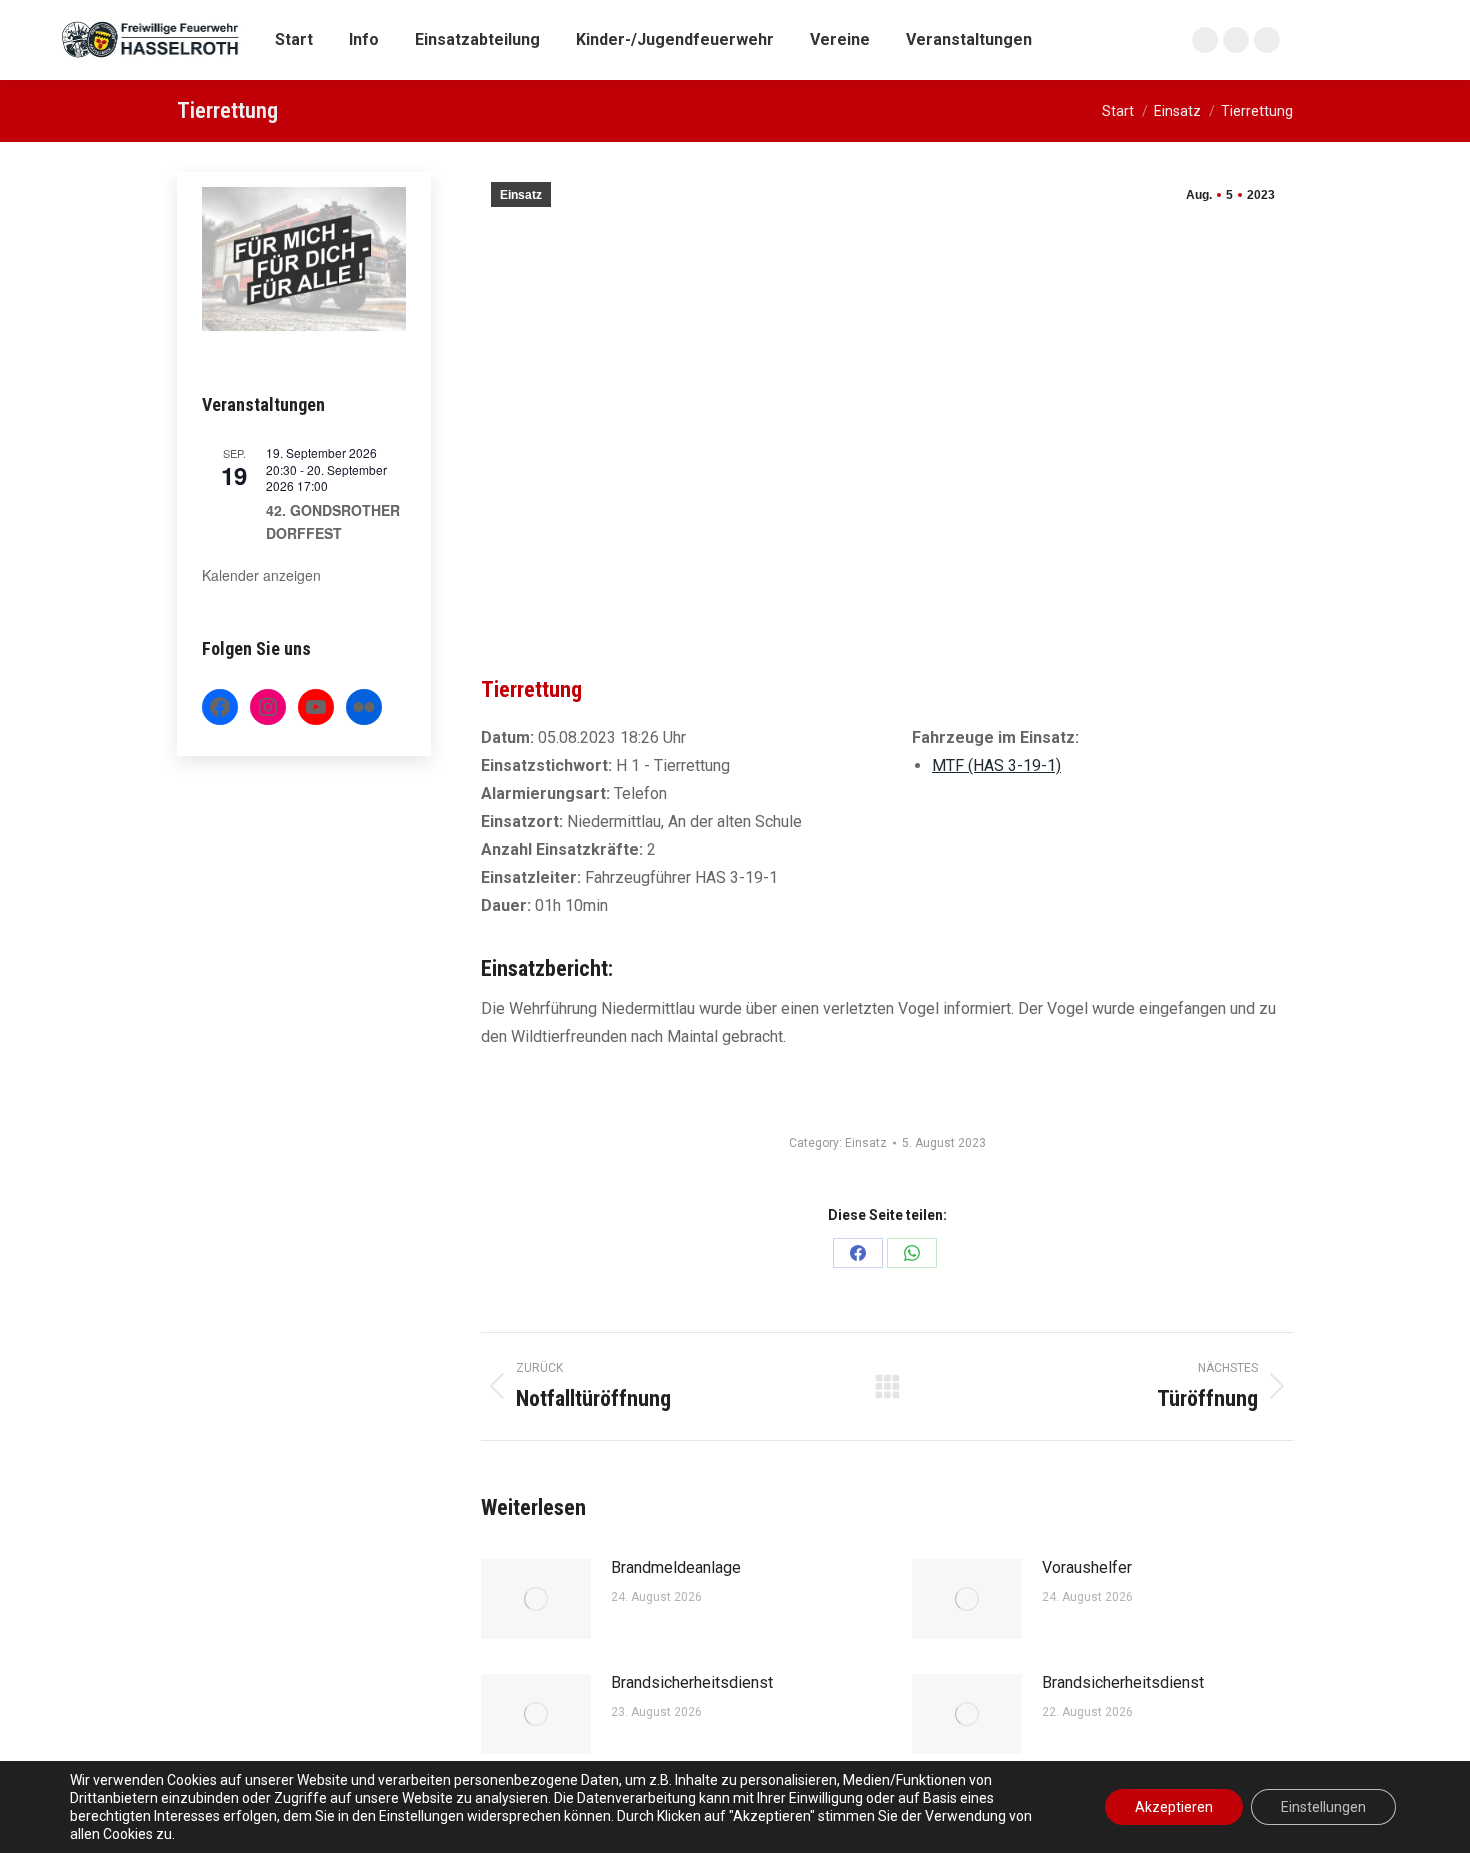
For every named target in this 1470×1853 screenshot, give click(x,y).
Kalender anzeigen (261, 575)
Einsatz (521, 195)
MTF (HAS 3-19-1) (996, 765)
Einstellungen (1323, 1807)
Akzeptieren (1174, 1807)
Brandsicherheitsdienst (692, 1682)
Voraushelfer (1087, 1567)
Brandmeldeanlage (676, 1567)
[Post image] (536, 1599)
